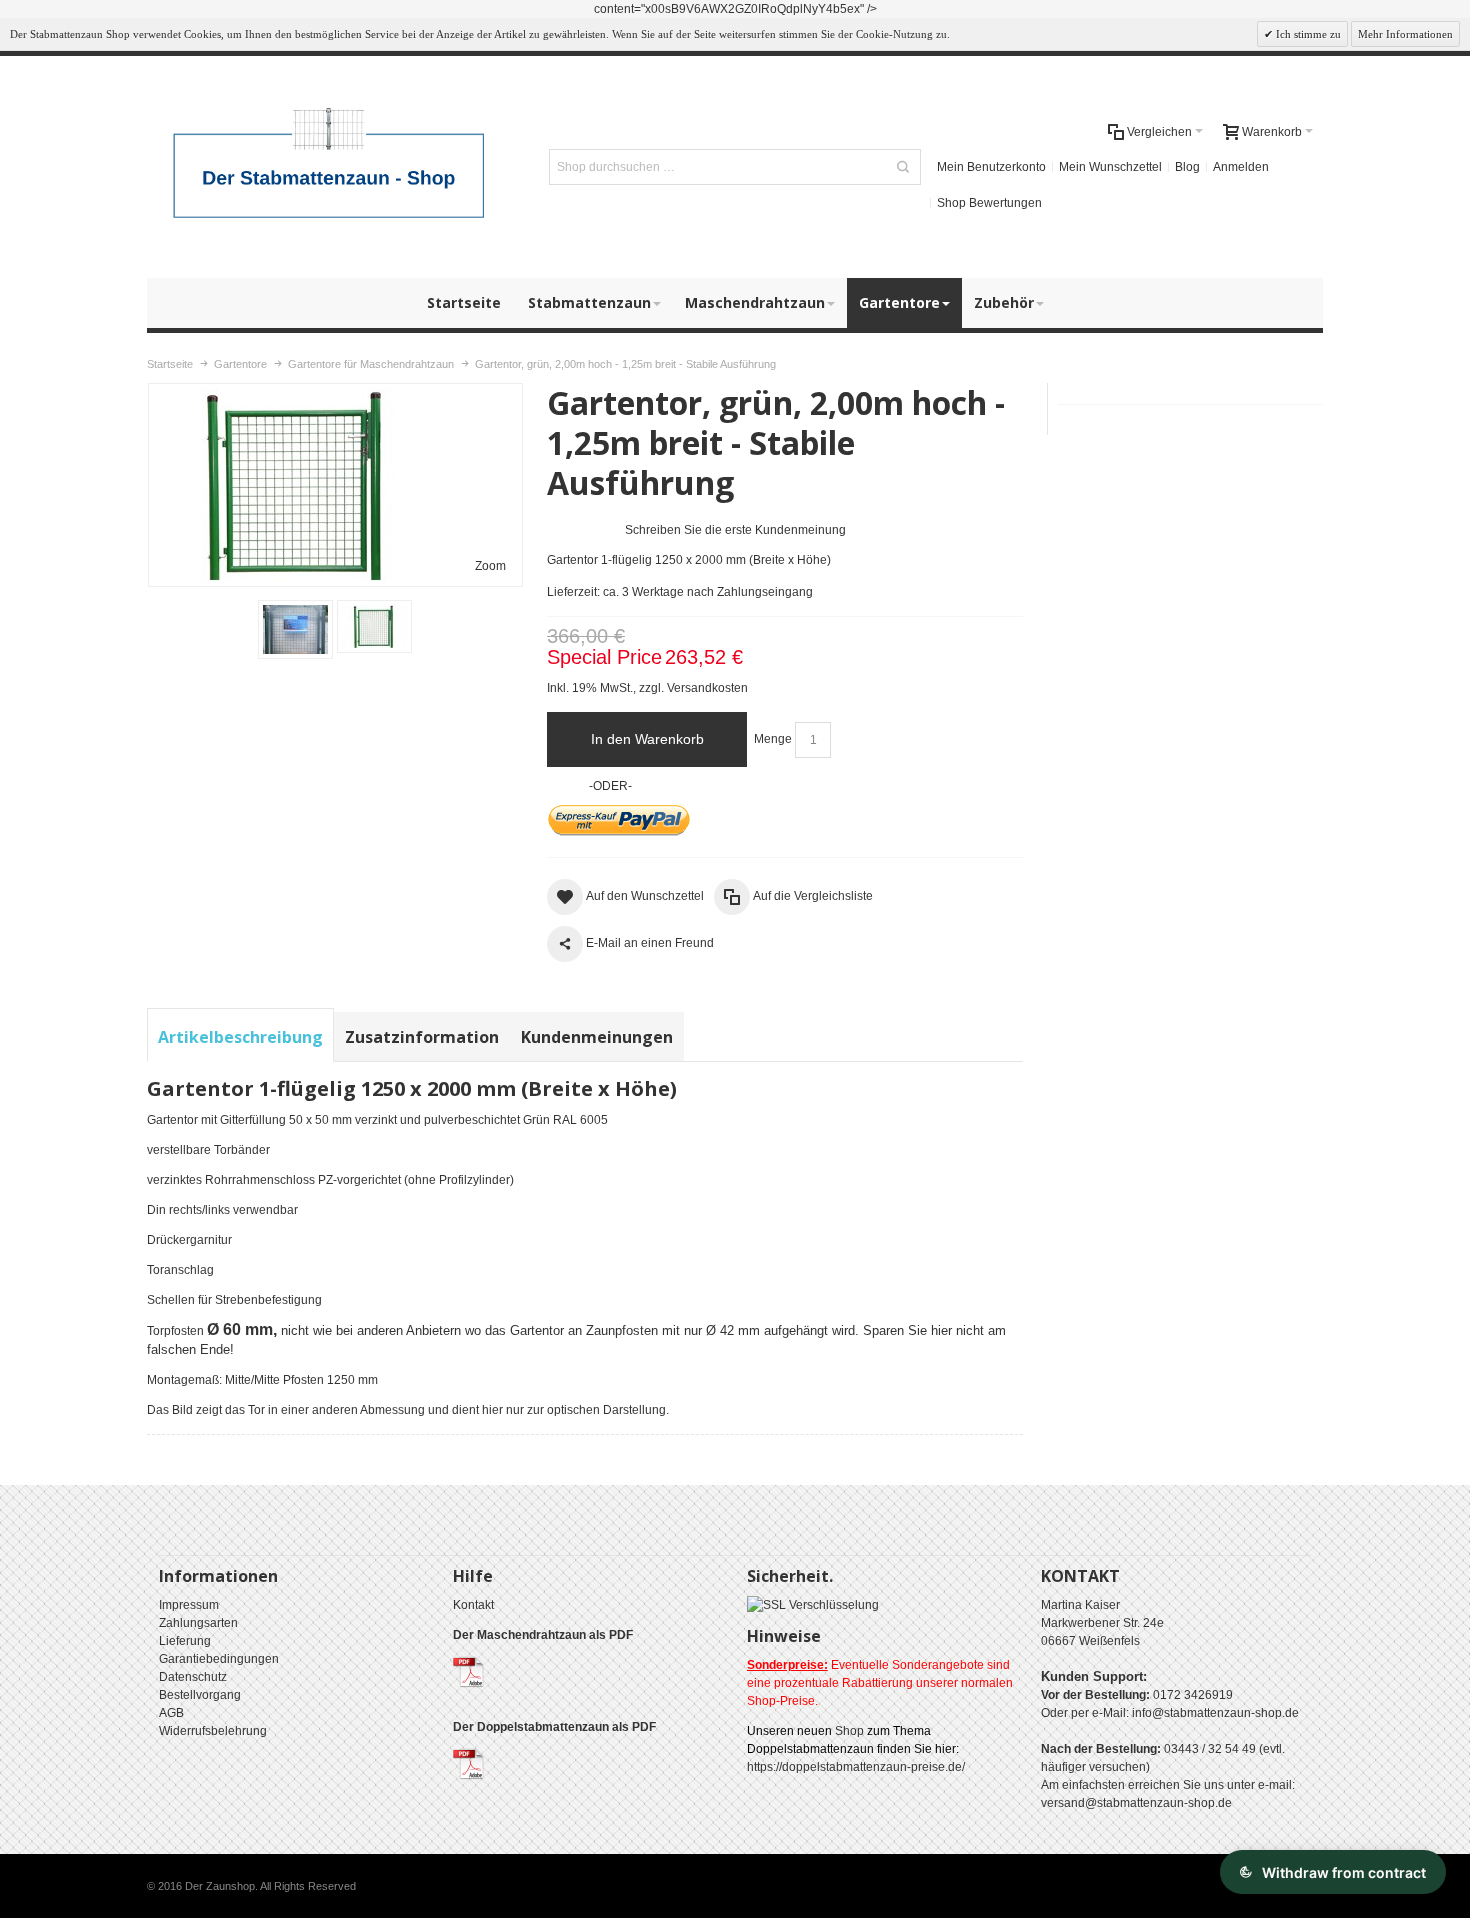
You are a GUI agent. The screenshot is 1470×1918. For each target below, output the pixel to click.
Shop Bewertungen (989, 203)
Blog (1187, 167)
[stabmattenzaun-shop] (331, 167)
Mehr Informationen (1405, 34)
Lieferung (185, 1641)
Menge (773, 739)
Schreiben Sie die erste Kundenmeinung (735, 530)
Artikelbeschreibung (240, 1037)
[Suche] (903, 167)
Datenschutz (193, 1677)
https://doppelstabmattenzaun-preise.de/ (856, 1767)
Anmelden (1241, 167)
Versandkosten (707, 688)
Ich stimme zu (1307, 34)
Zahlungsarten (198, 1623)
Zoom (490, 566)
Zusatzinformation (422, 1037)
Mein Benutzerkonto (991, 167)
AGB (171, 1713)
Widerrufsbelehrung (213, 1731)
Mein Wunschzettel (1110, 167)
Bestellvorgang (200, 1695)
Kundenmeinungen (597, 1037)
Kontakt (473, 1605)
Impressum (189, 1605)
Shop (849, 1731)
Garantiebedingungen (219, 1659)
